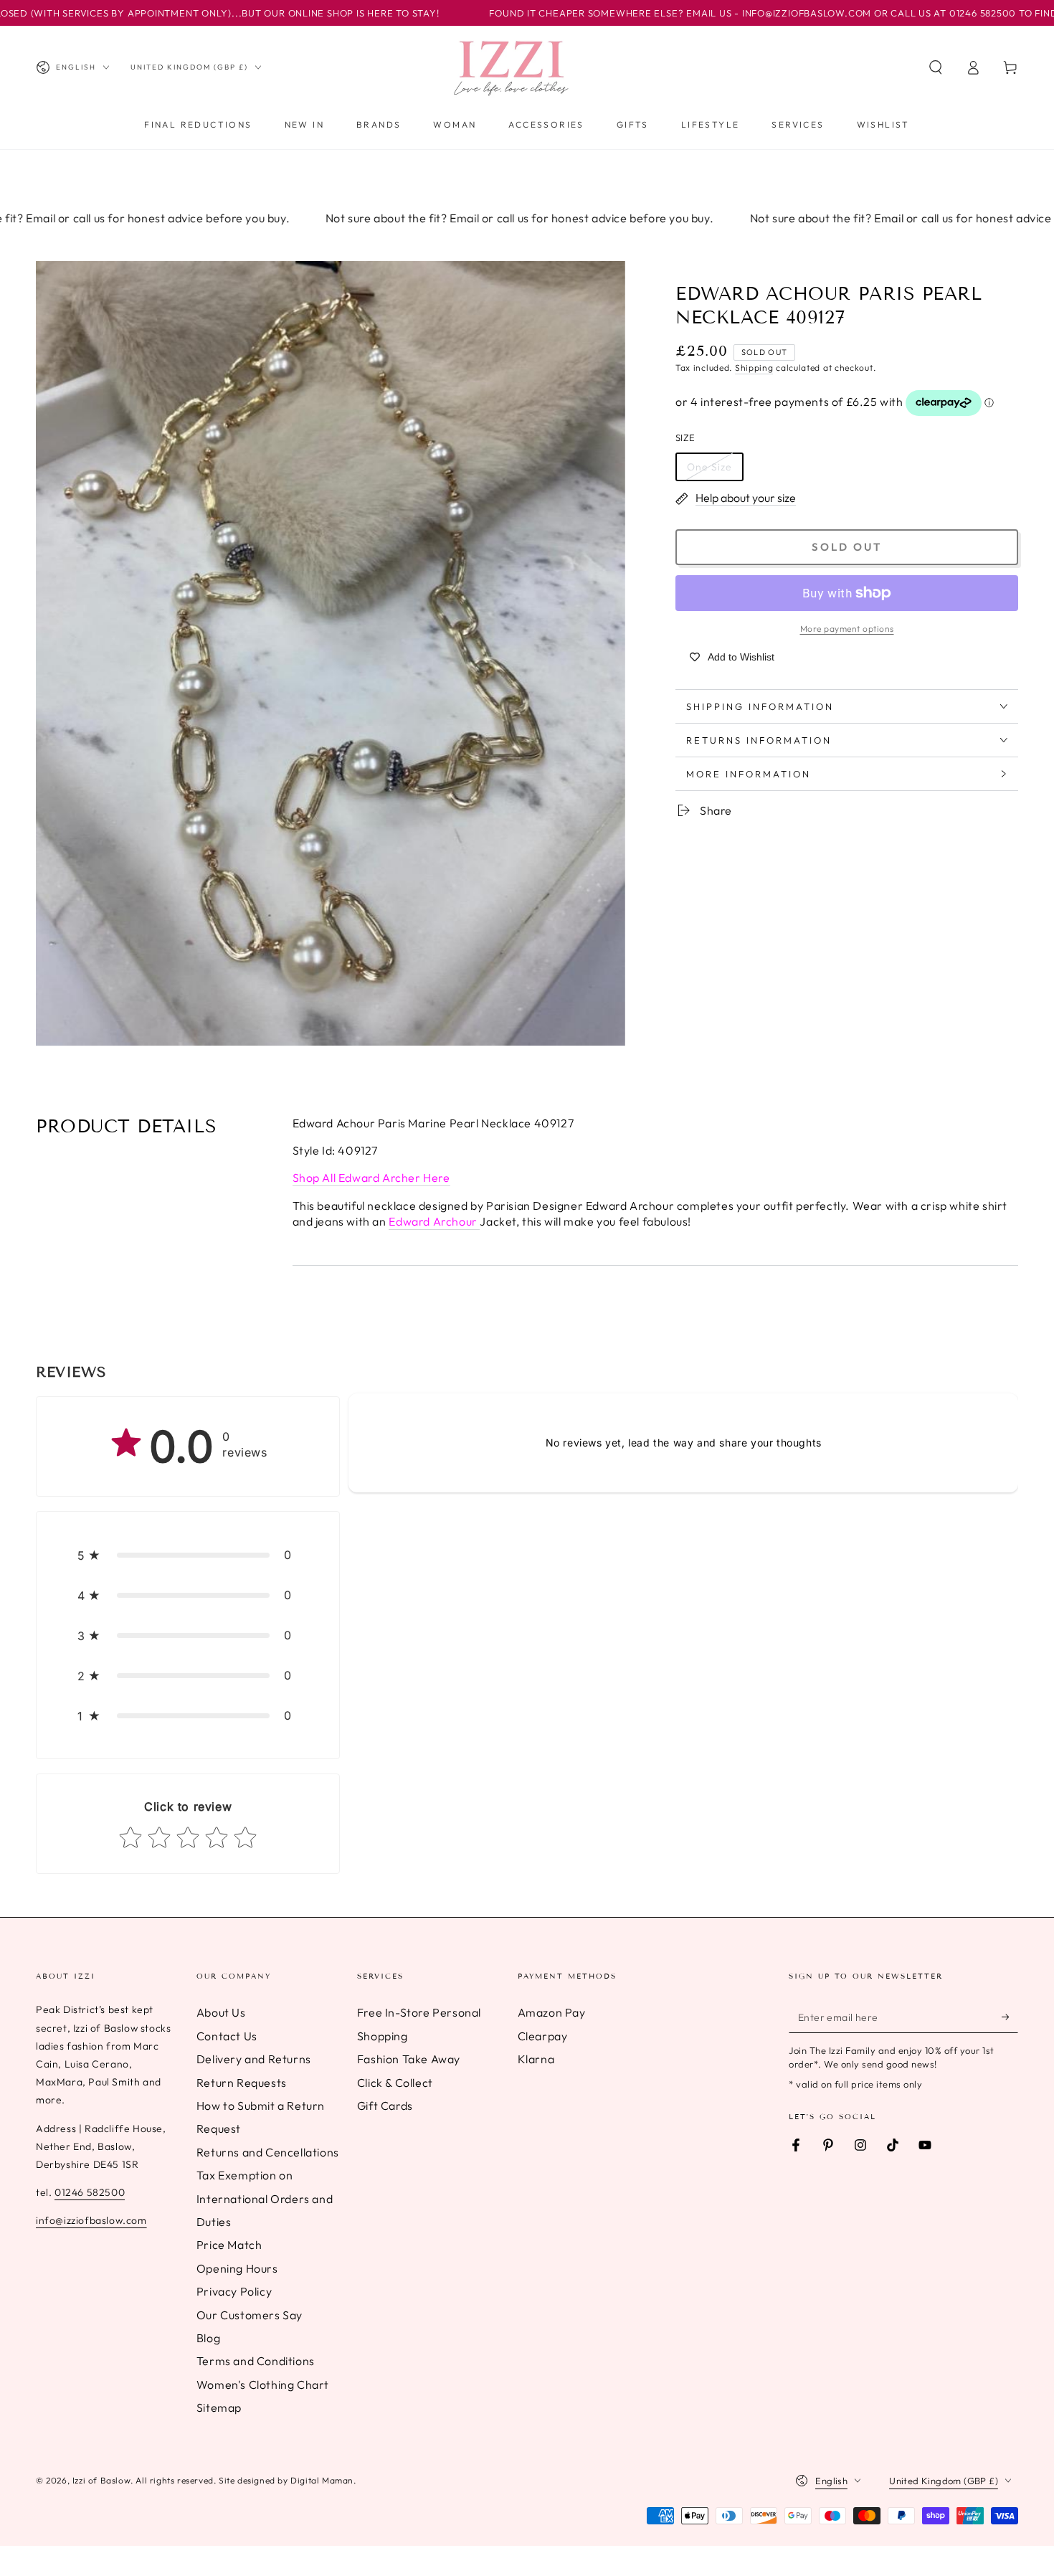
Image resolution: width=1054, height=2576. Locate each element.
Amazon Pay (552, 2012)
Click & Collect (395, 2083)
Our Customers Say (250, 2315)
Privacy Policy (234, 2291)
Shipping (754, 368)
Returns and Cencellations (268, 2152)
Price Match (229, 2245)
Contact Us (227, 2036)
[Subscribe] (1010, 2017)
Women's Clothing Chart (263, 2385)
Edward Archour (434, 1221)
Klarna (536, 2059)
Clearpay (543, 2036)
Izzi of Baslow (101, 2480)
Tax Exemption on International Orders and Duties (265, 2198)
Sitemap (219, 2407)
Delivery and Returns (254, 2059)
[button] (936, 67)
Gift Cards (385, 2106)
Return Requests (242, 2083)
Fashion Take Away (409, 2059)
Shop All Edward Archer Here (371, 1178)
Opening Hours (237, 2268)
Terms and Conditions (256, 2361)
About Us (221, 2012)
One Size (709, 466)
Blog (208, 2338)
